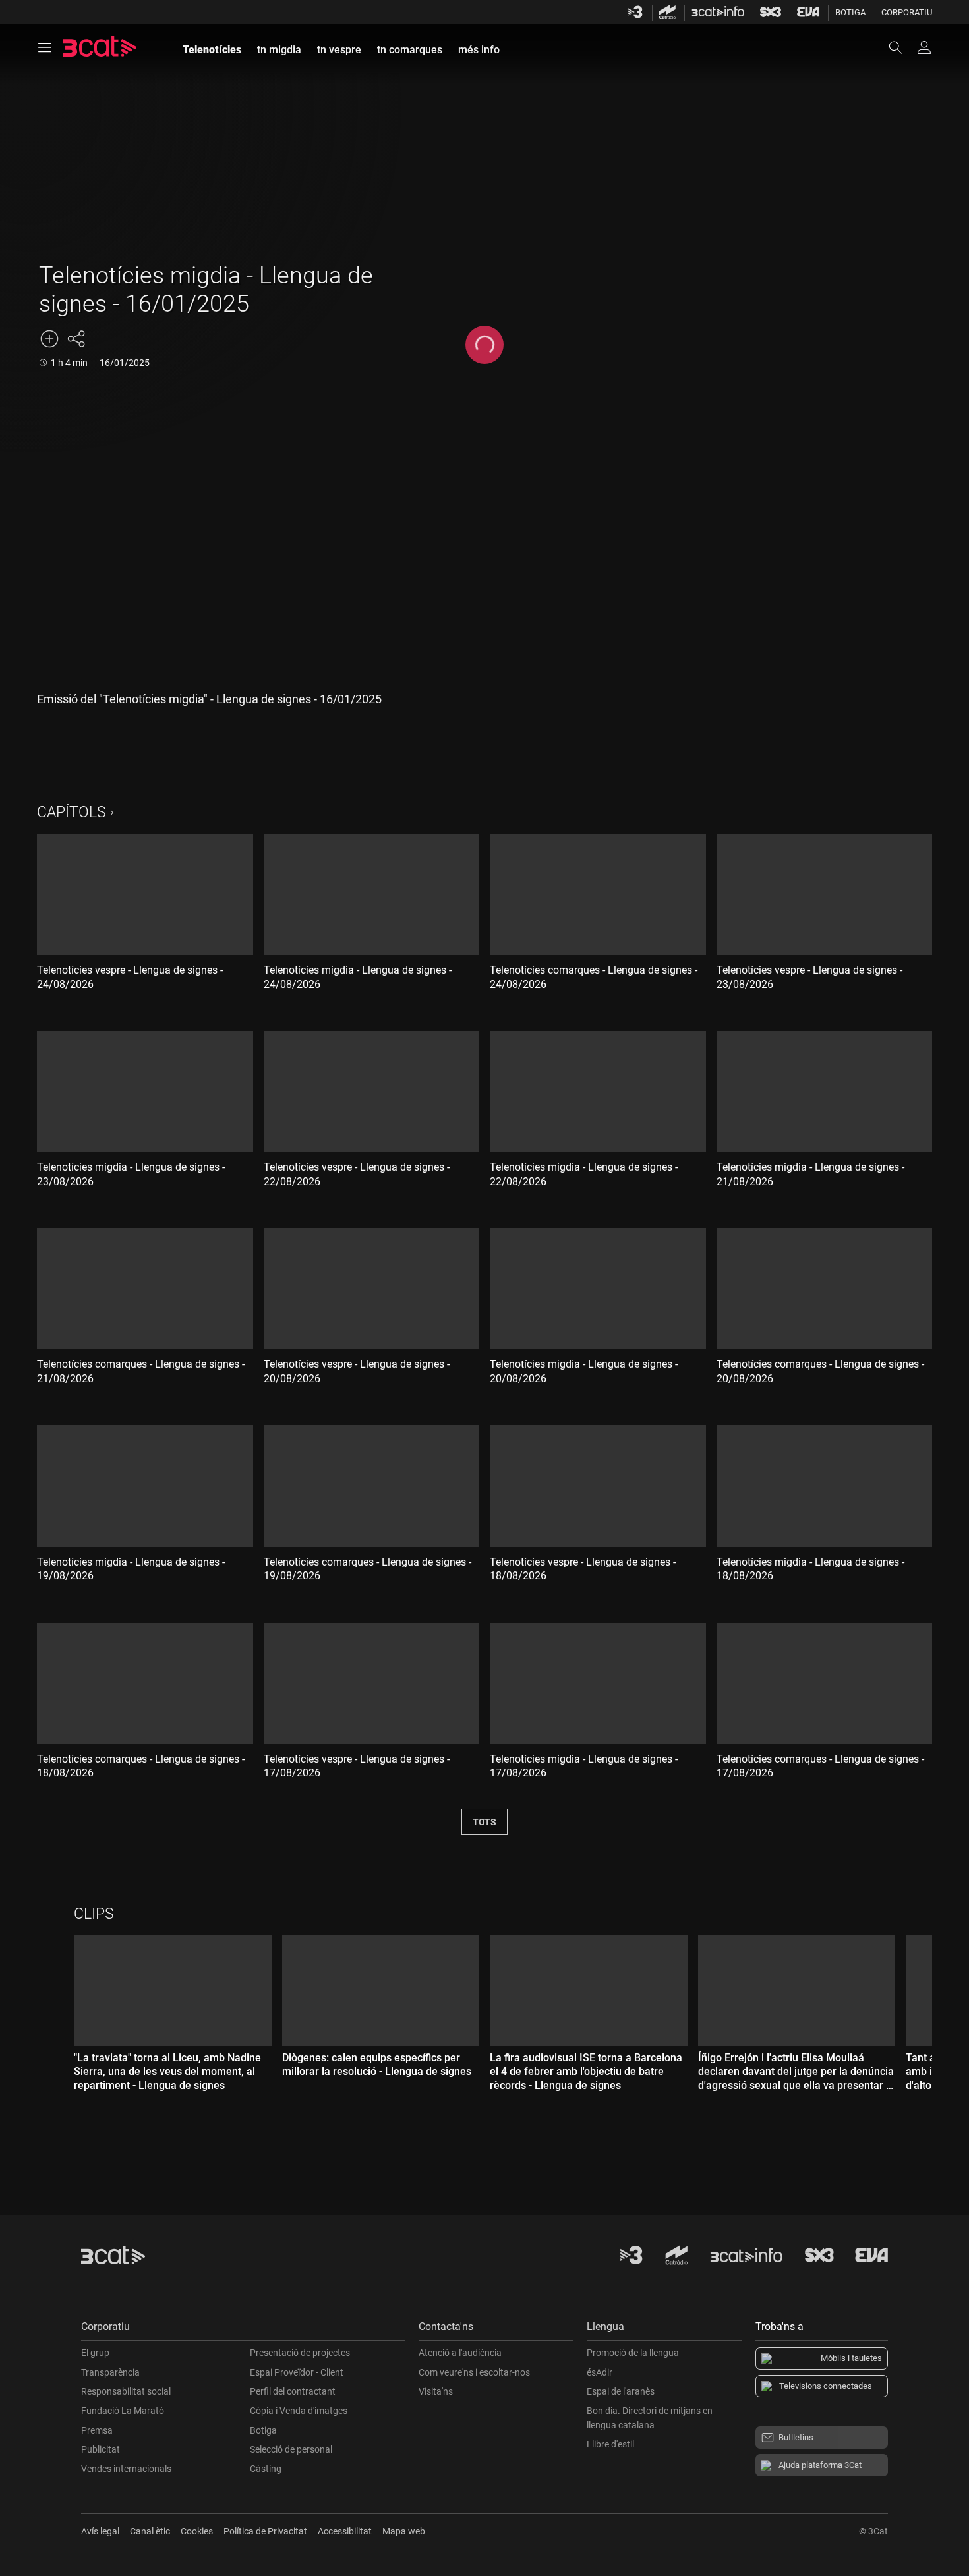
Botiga (850, 12)
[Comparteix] (76, 339)
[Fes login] (924, 47)
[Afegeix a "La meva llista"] (49, 339)
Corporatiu (907, 12)
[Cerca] (902, 47)
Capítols (72, 812)
